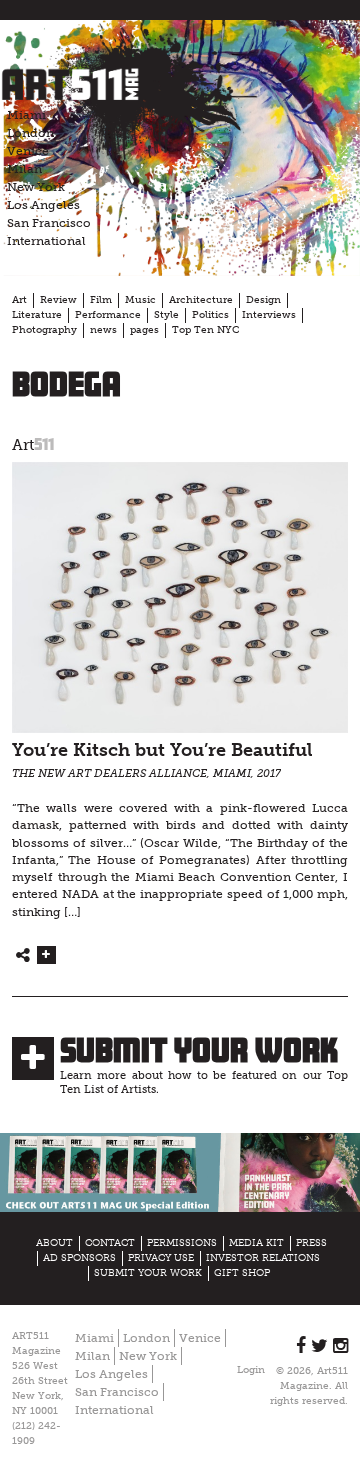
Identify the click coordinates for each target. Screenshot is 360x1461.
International (46, 241)
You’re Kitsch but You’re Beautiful (162, 750)
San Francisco (49, 223)
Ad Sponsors (79, 1258)
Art (19, 300)
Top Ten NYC (205, 330)
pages (144, 330)
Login (251, 1370)
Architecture (201, 300)
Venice (28, 151)
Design (263, 300)
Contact (110, 1243)
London (30, 133)
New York (36, 187)
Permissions (182, 1243)
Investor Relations (263, 1258)
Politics (210, 315)
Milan (24, 169)
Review (58, 300)
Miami (26, 115)
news (103, 330)
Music (140, 300)
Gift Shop (242, 1273)
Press (311, 1243)
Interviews (269, 315)
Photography (44, 330)
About (54, 1243)
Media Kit (256, 1243)
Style (166, 315)
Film (101, 300)
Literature (37, 315)
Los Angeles (43, 205)
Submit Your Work (199, 1050)
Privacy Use (161, 1258)
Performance (108, 315)
